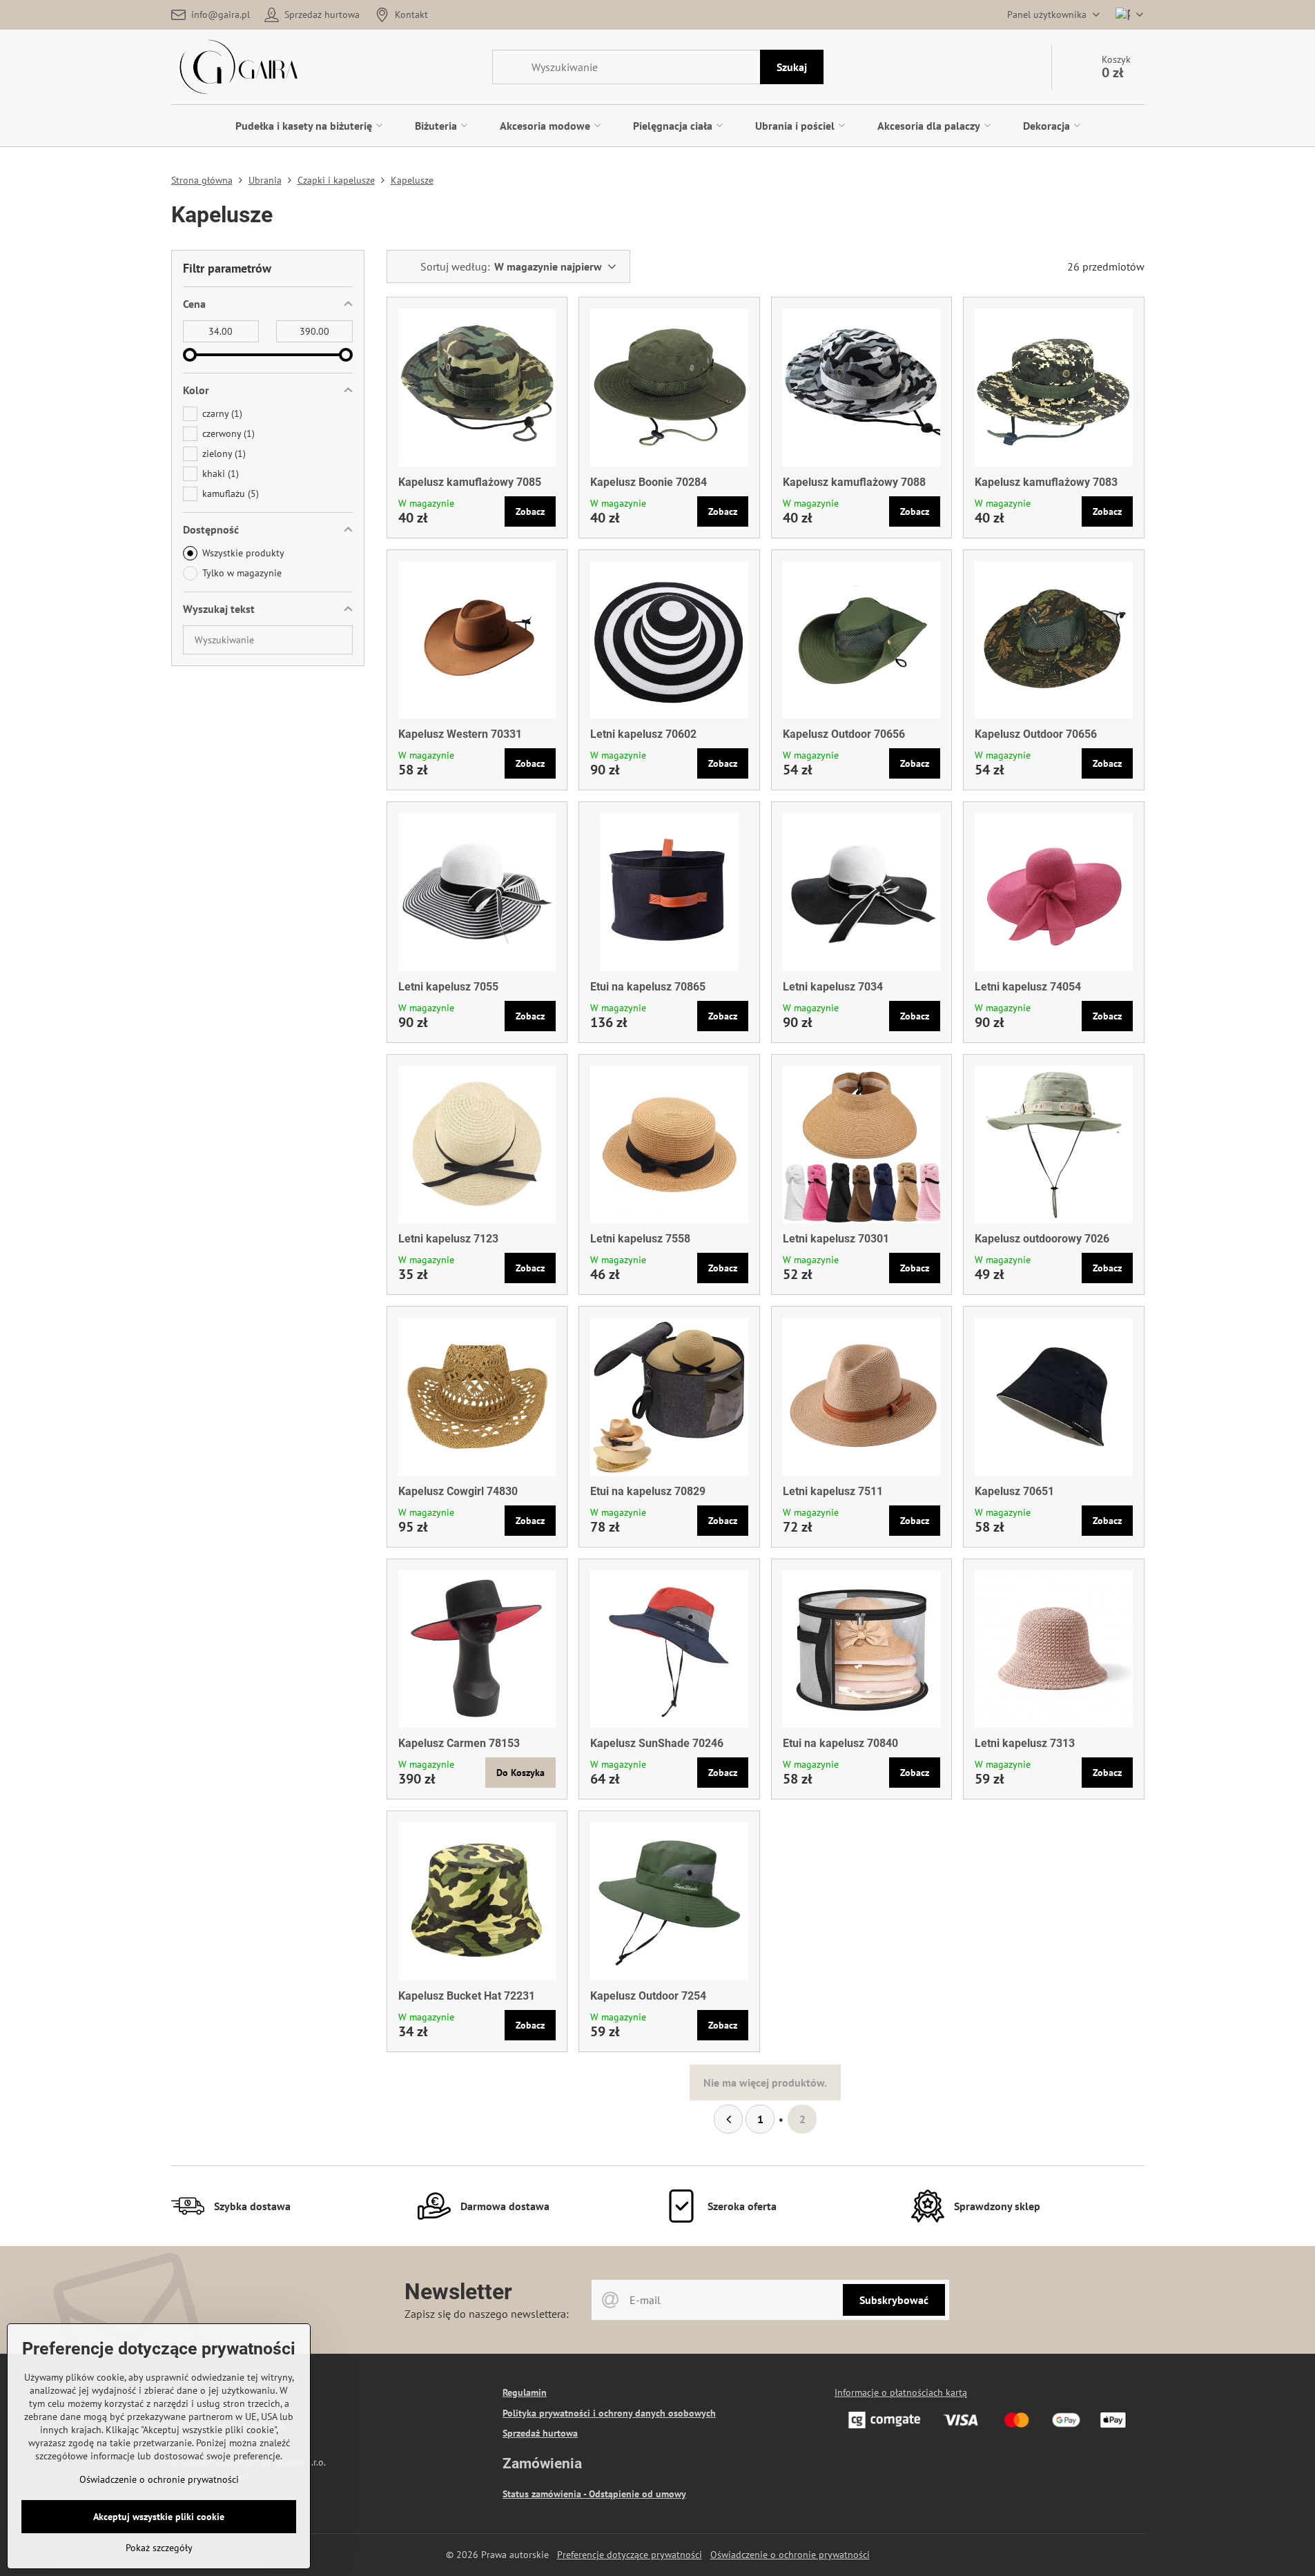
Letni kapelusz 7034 (833, 987)
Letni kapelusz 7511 (833, 1491)
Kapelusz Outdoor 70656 (844, 734)
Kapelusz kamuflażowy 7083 (1046, 482)
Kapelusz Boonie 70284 (649, 482)
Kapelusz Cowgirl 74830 (458, 1491)
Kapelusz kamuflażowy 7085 (470, 482)
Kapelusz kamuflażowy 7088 (854, 482)
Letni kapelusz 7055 (448, 987)
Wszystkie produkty (243, 553)
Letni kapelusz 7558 (640, 1239)
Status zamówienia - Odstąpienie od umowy (594, 2494)
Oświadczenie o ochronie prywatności (790, 2555)
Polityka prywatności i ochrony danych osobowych (609, 2413)
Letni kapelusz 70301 (836, 1239)
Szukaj (792, 67)
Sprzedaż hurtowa (540, 2433)
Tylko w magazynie (242, 573)
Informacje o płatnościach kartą (901, 2392)
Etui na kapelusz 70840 (840, 1743)
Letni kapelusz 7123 (448, 1239)
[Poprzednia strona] (728, 2119)
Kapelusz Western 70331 (460, 734)
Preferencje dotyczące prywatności (630, 2555)
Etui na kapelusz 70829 (648, 1491)
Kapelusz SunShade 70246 (657, 1743)
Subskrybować (894, 2300)
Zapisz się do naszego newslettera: (487, 2314)
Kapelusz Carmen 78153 (459, 1743)
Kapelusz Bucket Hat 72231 (467, 1996)
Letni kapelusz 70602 (643, 734)
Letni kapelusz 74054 (1028, 987)
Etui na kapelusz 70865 (648, 987)
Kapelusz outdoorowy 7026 (1042, 1239)
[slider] (190, 355)
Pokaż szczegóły (159, 2548)
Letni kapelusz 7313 (1025, 1743)
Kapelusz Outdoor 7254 (648, 1996)
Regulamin (525, 2392)
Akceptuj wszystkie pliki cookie (159, 2517)
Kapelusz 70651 (1014, 1491)
